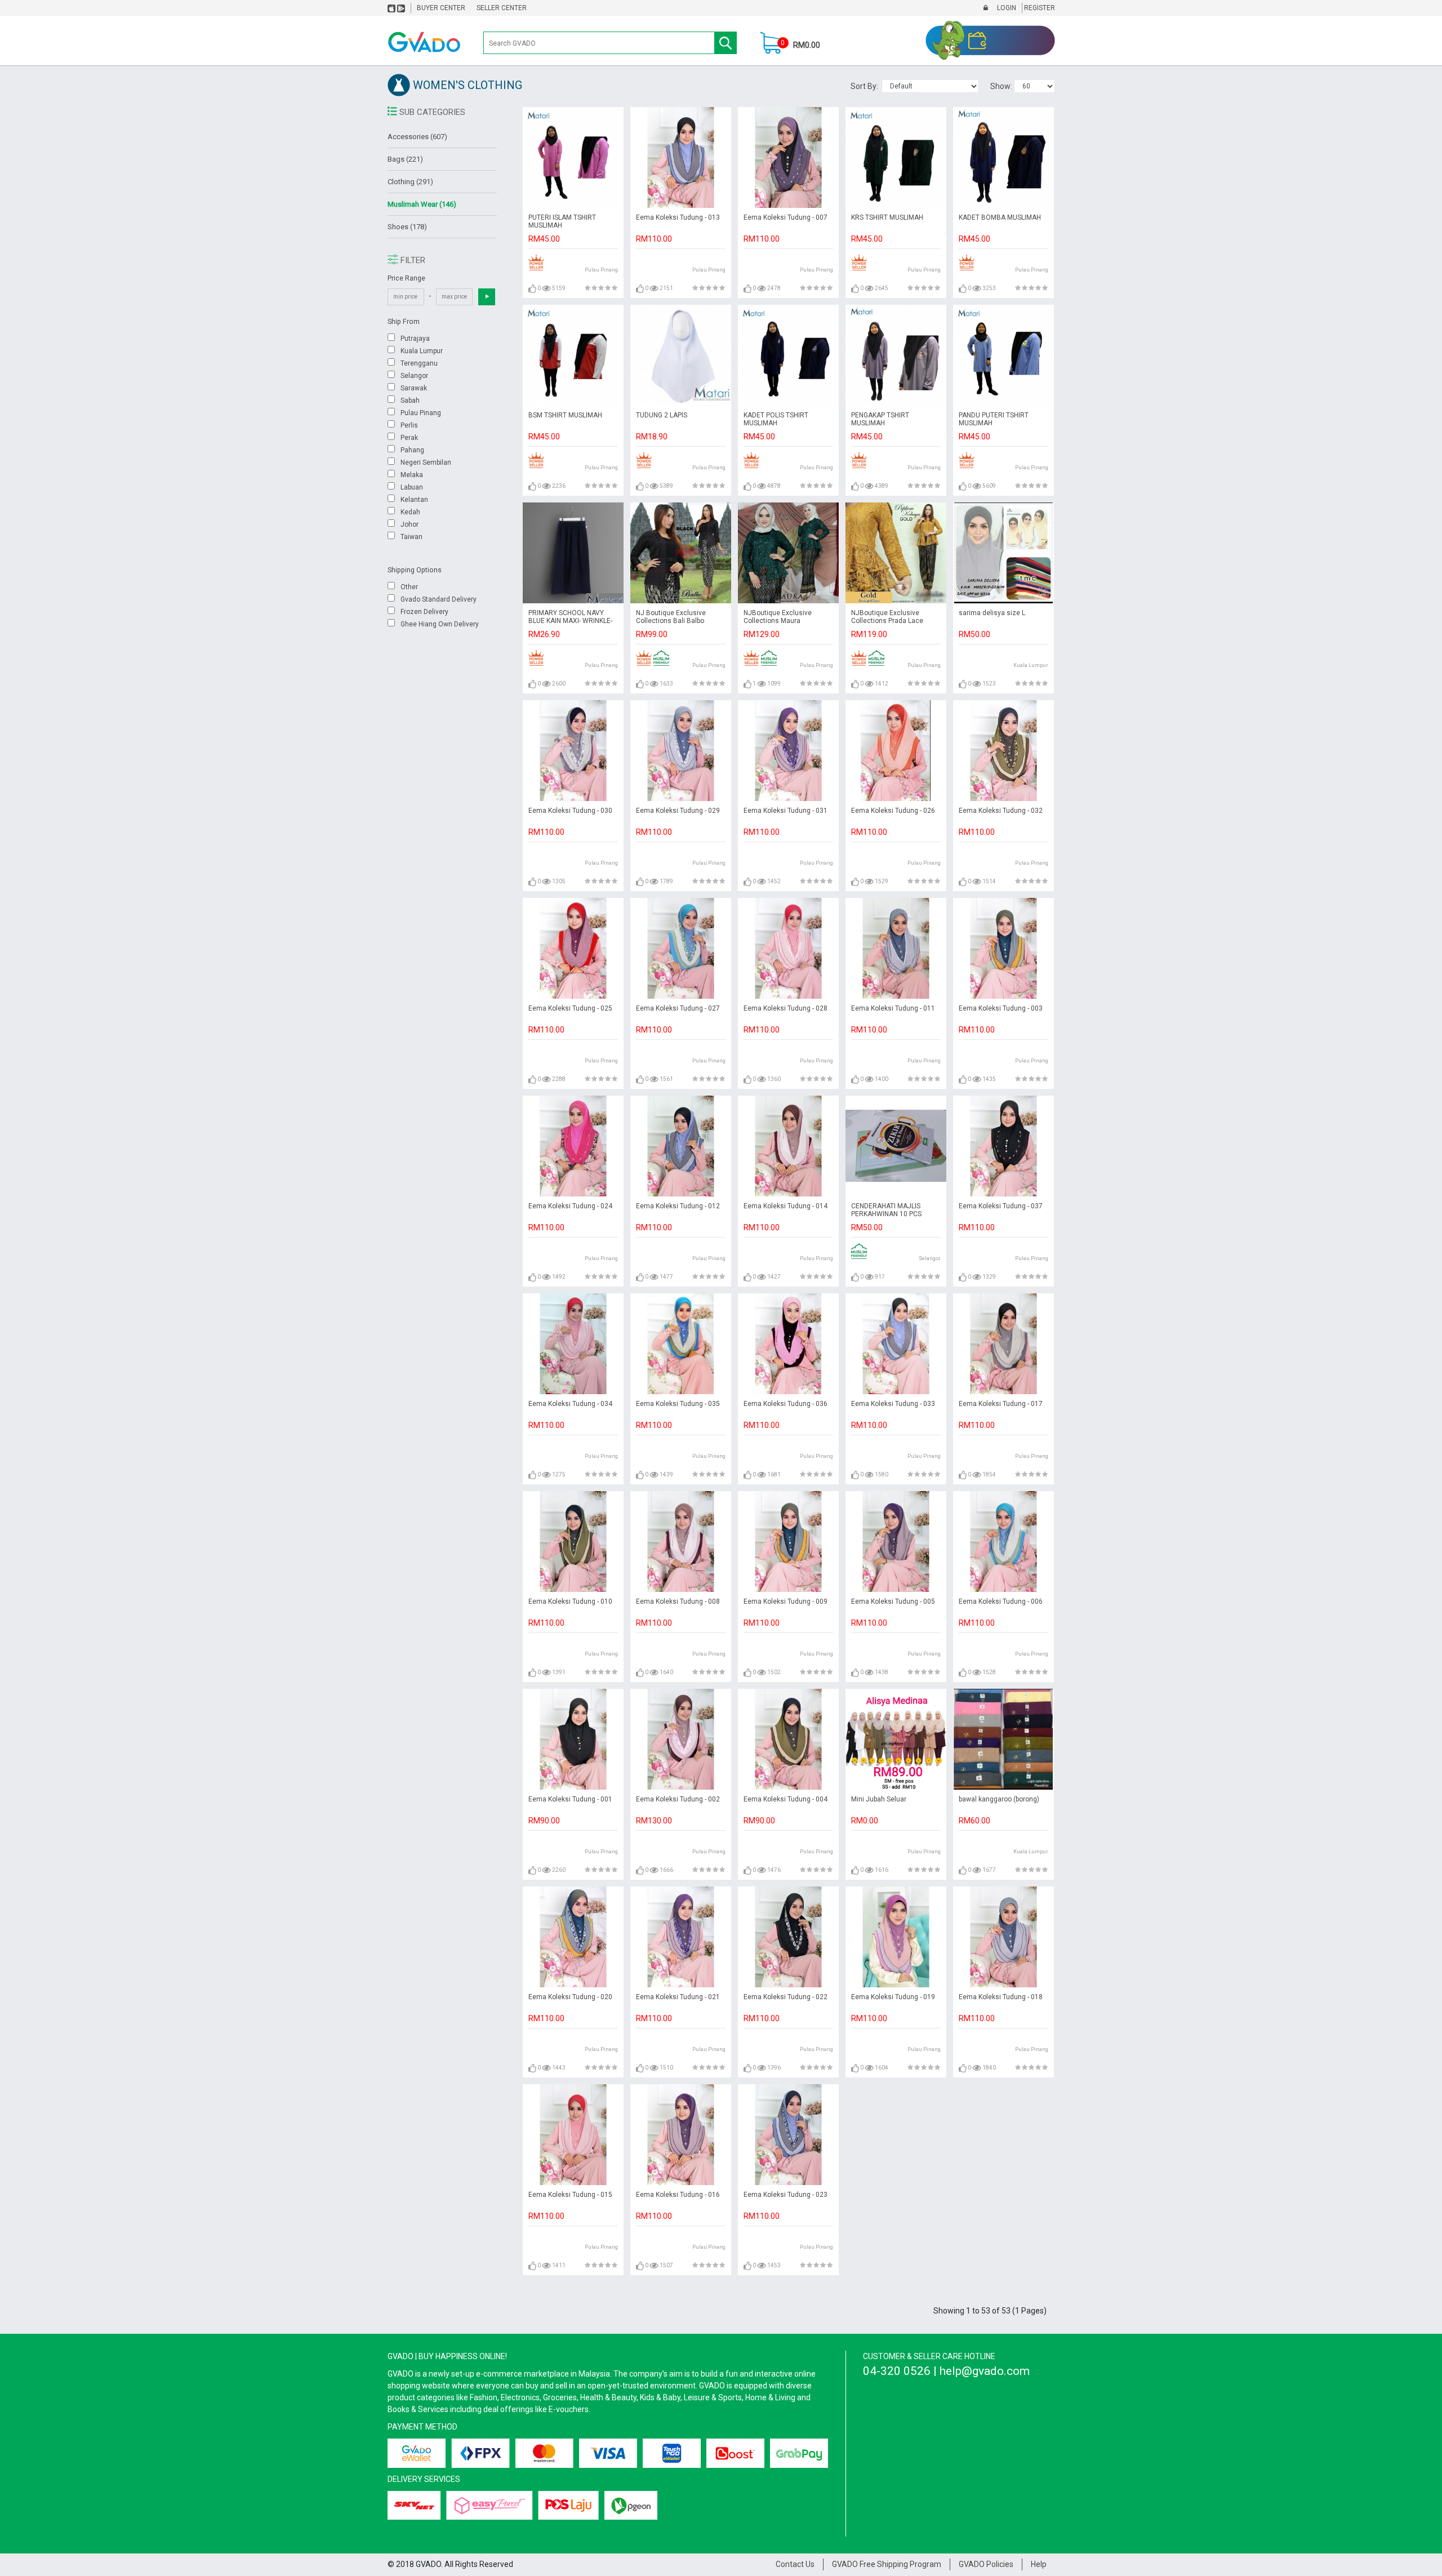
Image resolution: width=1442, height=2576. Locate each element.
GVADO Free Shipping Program (887, 2564)
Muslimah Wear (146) (422, 204)
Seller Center (502, 8)
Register (1039, 8)
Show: (1002, 86)
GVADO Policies (986, 2564)
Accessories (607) (417, 137)
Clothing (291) (410, 182)
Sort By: (866, 86)
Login (1006, 8)
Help (1039, 2564)
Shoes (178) (407, 227)
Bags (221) (405, 159)
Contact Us (795, 2564)
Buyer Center (441, 8)
